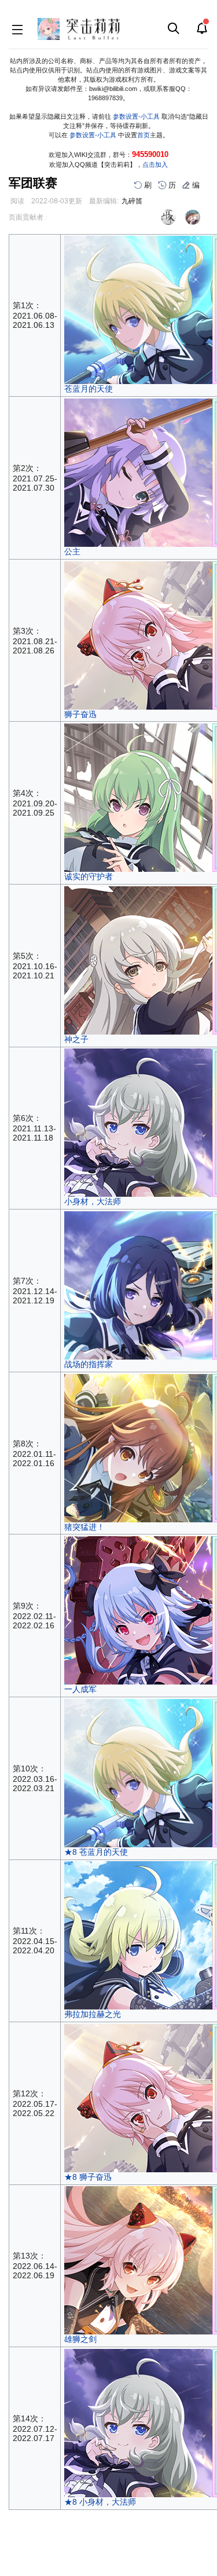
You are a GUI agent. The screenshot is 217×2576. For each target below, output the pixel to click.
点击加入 (155, 165)
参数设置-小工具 (136, 116)
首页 (144, 135)
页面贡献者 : (28, 217)
